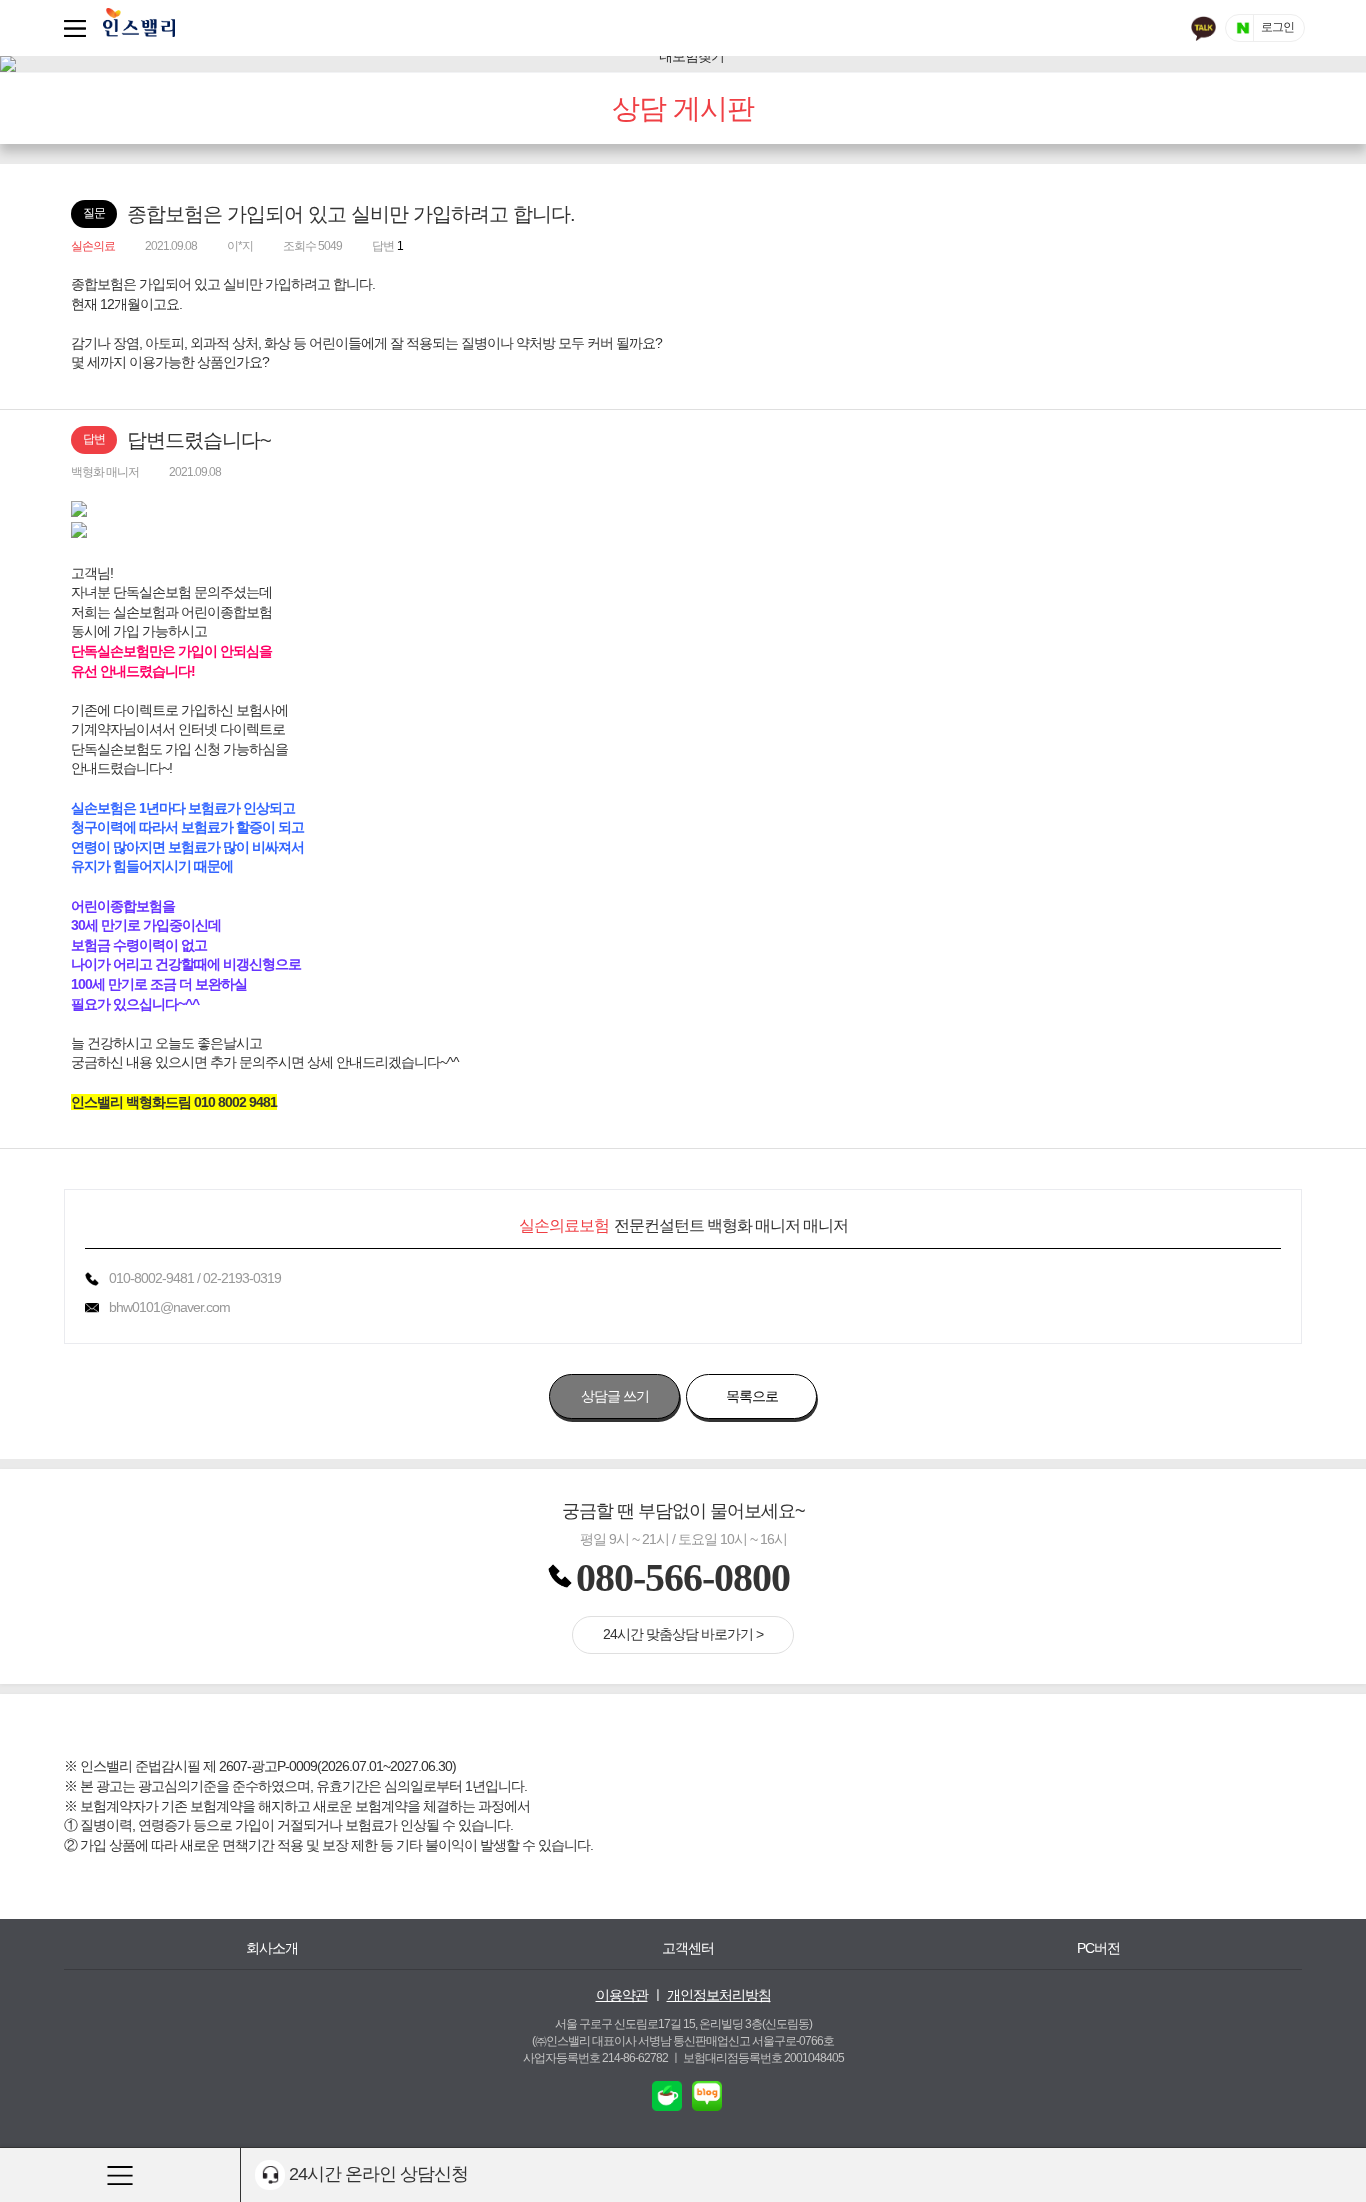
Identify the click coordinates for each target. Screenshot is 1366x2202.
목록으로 (752, 1396)
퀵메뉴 (79, 28)
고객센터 (688, 1948)
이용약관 (622, 1995)
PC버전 (1098, 1948)
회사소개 (272, 1948)
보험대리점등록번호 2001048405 (763, 2058)
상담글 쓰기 (615, 1396)
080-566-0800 (683, 1577)
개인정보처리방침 (719, 1995)
